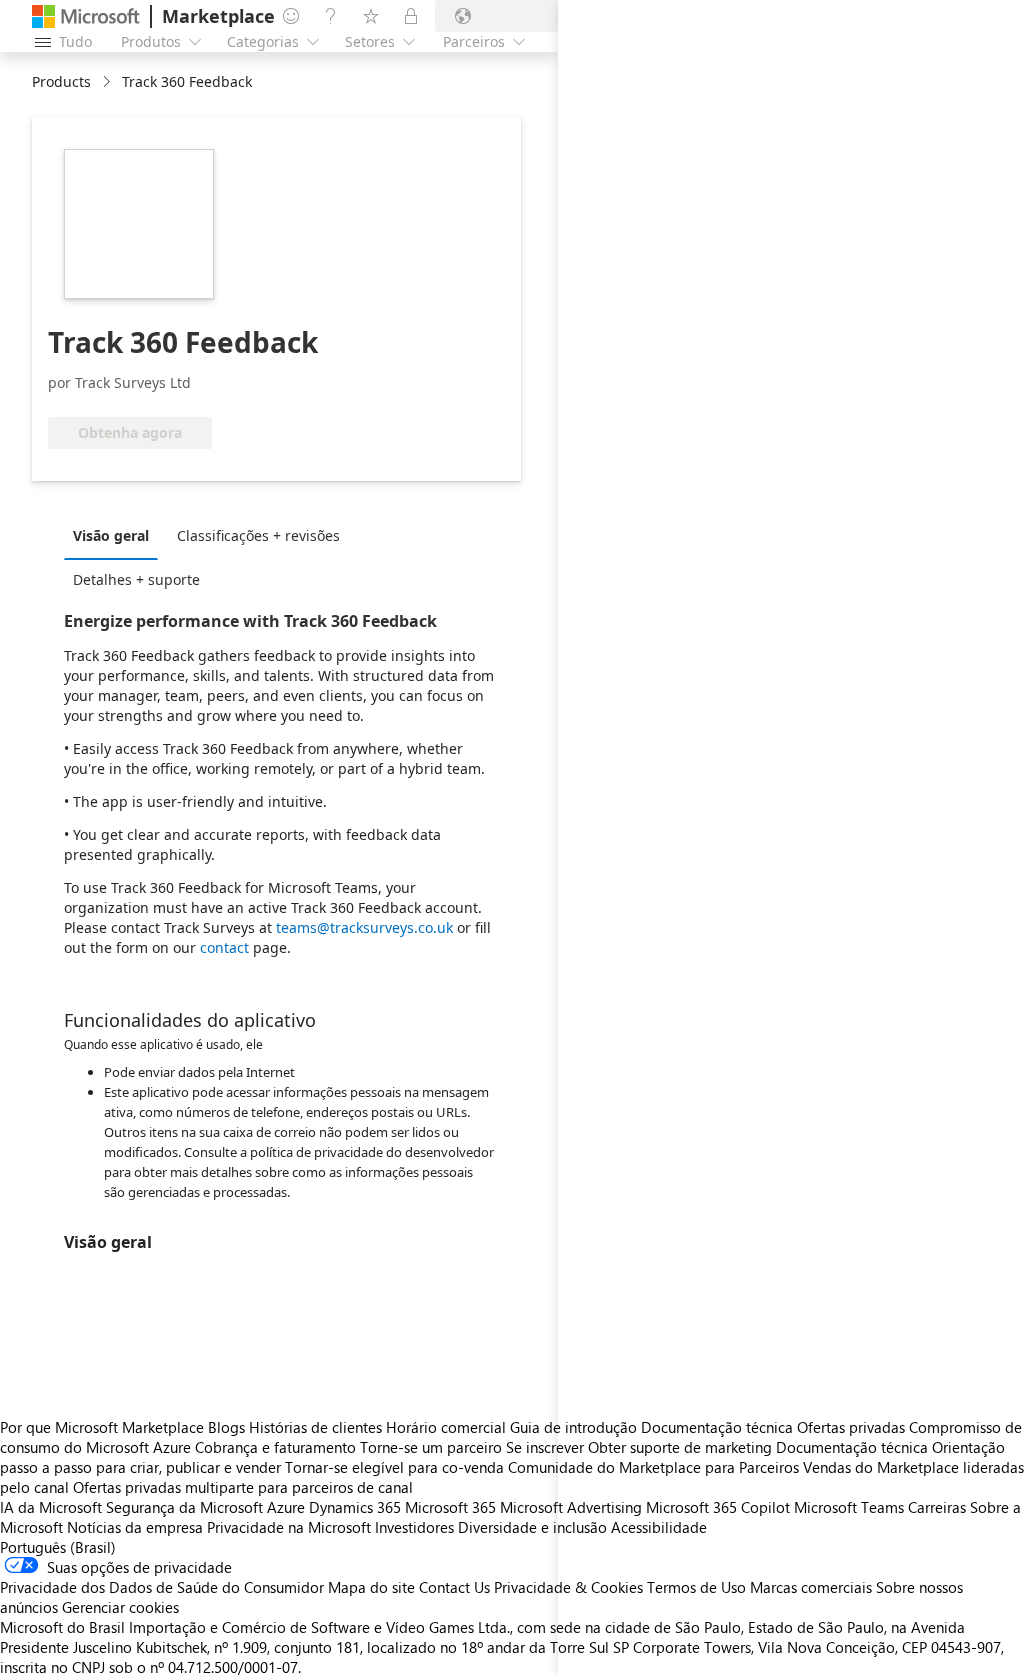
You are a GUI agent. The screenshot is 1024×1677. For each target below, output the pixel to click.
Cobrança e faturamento (275, 1447)
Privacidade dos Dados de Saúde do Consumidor (162, 1587)
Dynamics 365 (355, 1507)
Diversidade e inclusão (532, 1527)
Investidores (414, 1527)
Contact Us (454, 1587)
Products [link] (61, 81)
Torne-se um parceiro (431, 1447)
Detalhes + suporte (136, 579)
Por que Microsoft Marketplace (102, 1427)
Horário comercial (446, 1427)
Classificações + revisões (258, 535)
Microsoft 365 (450, 1507)
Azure (286, 1507)
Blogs (226, 1427)
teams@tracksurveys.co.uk (364, 927)
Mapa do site (371, 1587)
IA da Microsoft (51, 1507)
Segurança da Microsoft (184, 1507)
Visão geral (111, 535)
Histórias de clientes (315, 1427)
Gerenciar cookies (120, 1607)
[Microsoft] (86, 16)
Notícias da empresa (135, 1527)
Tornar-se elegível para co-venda (394, 1467)
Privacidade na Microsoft (289, 1527)
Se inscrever (545, 1447)
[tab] (116, 535)
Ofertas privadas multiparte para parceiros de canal (243, 1487)
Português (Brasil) (58, 1547)
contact (224, 947)
